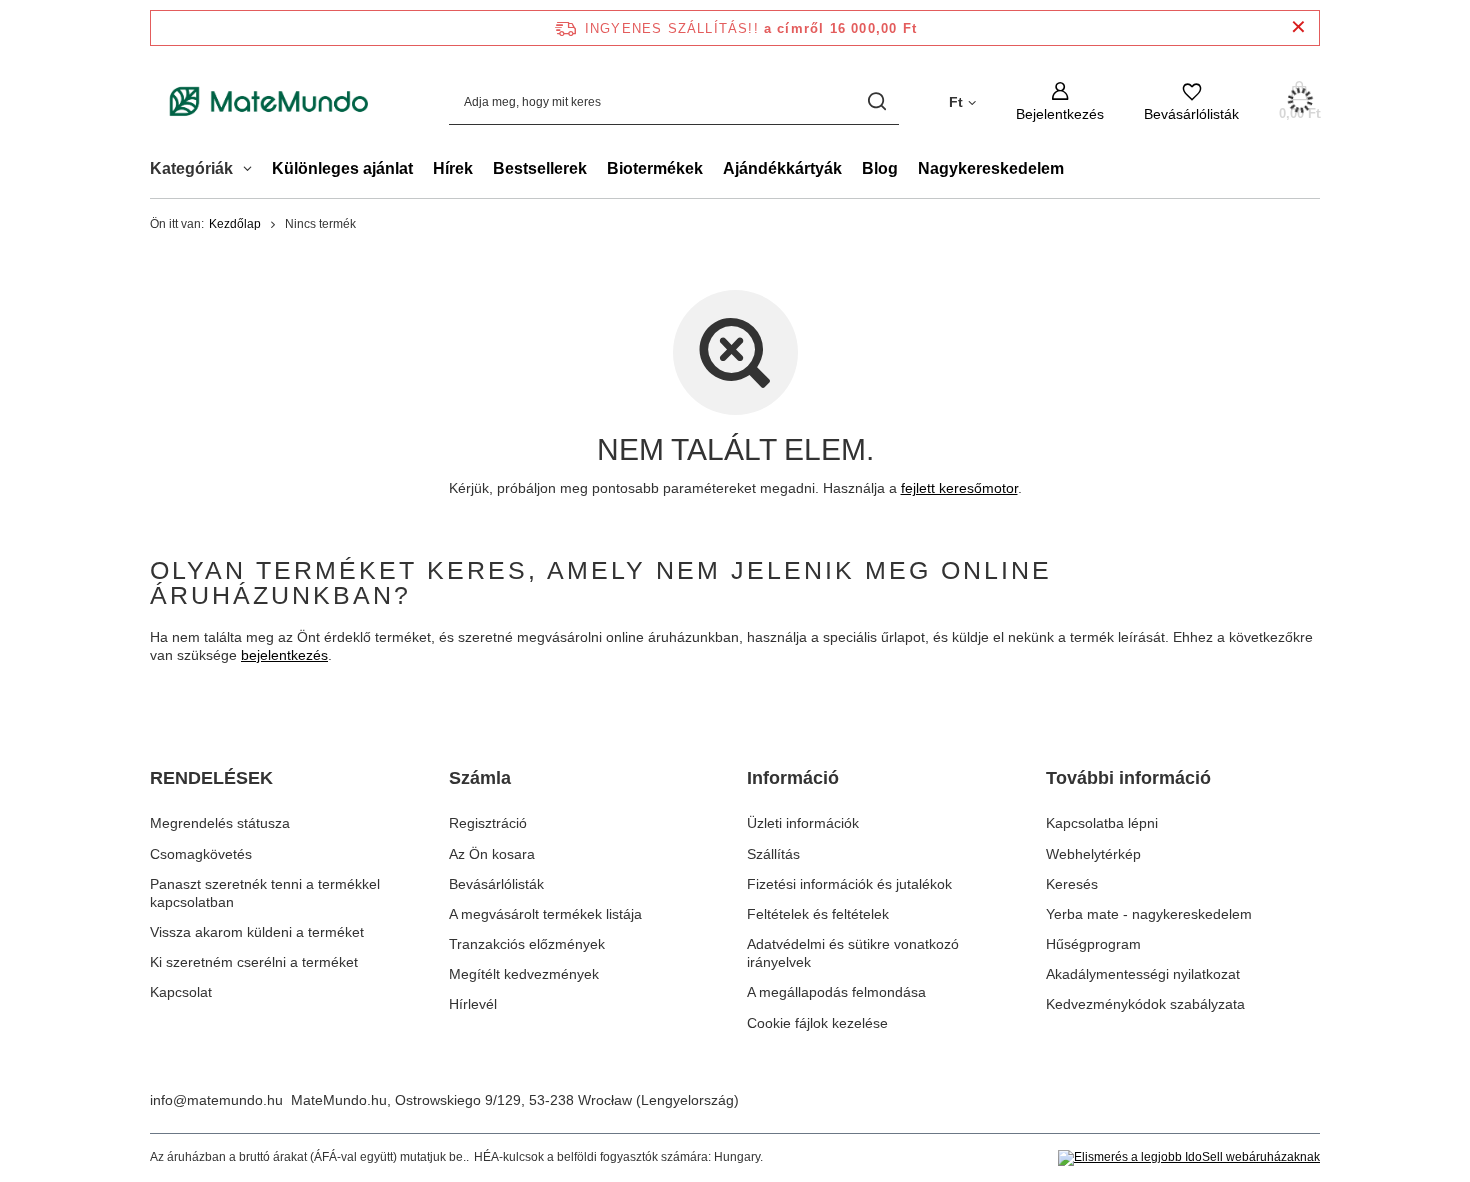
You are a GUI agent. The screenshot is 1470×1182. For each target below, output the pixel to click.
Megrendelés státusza (220, 823)
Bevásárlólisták (496, 884)
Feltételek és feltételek (818, 914)
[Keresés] (876, 101)
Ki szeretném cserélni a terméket (254, 962)
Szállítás (773, 854)
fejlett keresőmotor (959, 488)
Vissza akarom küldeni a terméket (257, 932)
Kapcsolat (181, 992)
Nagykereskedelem (991, 168)
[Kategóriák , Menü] (252, 171)
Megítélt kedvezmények (524, 974)
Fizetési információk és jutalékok (849, 884)
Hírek (453, 168)
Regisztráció (488, 823)
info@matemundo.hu (216, 1100)
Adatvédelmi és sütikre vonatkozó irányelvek (853, 953)
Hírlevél (473, 1004)
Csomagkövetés (201, 854)
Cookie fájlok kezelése (817, 1023)
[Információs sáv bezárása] (1298, 27)
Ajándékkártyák (782, 168)
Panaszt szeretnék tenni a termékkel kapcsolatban (265, 893)
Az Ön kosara (492, 854)
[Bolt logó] (269, 102)
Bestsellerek (540, 168)
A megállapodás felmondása (836, 992)
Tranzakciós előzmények (527, 944)
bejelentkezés (284, 655)
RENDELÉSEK (211, 778)
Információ (793, 778)
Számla (480, 778)
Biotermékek (655, 168)
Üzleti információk (803, 823)
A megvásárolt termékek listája (545, 914)
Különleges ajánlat (342, 168)
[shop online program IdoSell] (1189, 1158)
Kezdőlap (235, 224)
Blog (880, 168)
